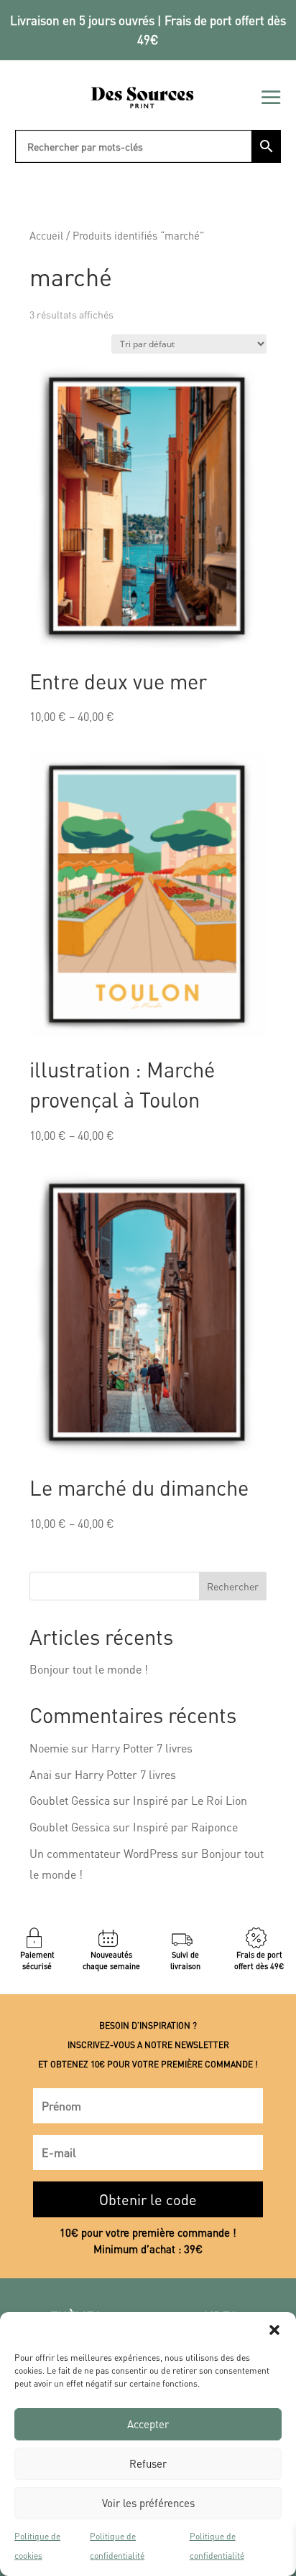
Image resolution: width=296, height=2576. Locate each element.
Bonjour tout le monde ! (89, 1669)
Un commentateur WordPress (104, 1853)
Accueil (46, 235)
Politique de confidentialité (117, 2546)
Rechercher (233, 1586)
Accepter (148, 2424)
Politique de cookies (37, 2546)
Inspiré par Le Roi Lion (190, 1800)
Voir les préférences (148, 2503)
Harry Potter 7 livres (142, 1748)
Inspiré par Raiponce (185, 1827)
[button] (274, 2330)
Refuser (148, 2463)
